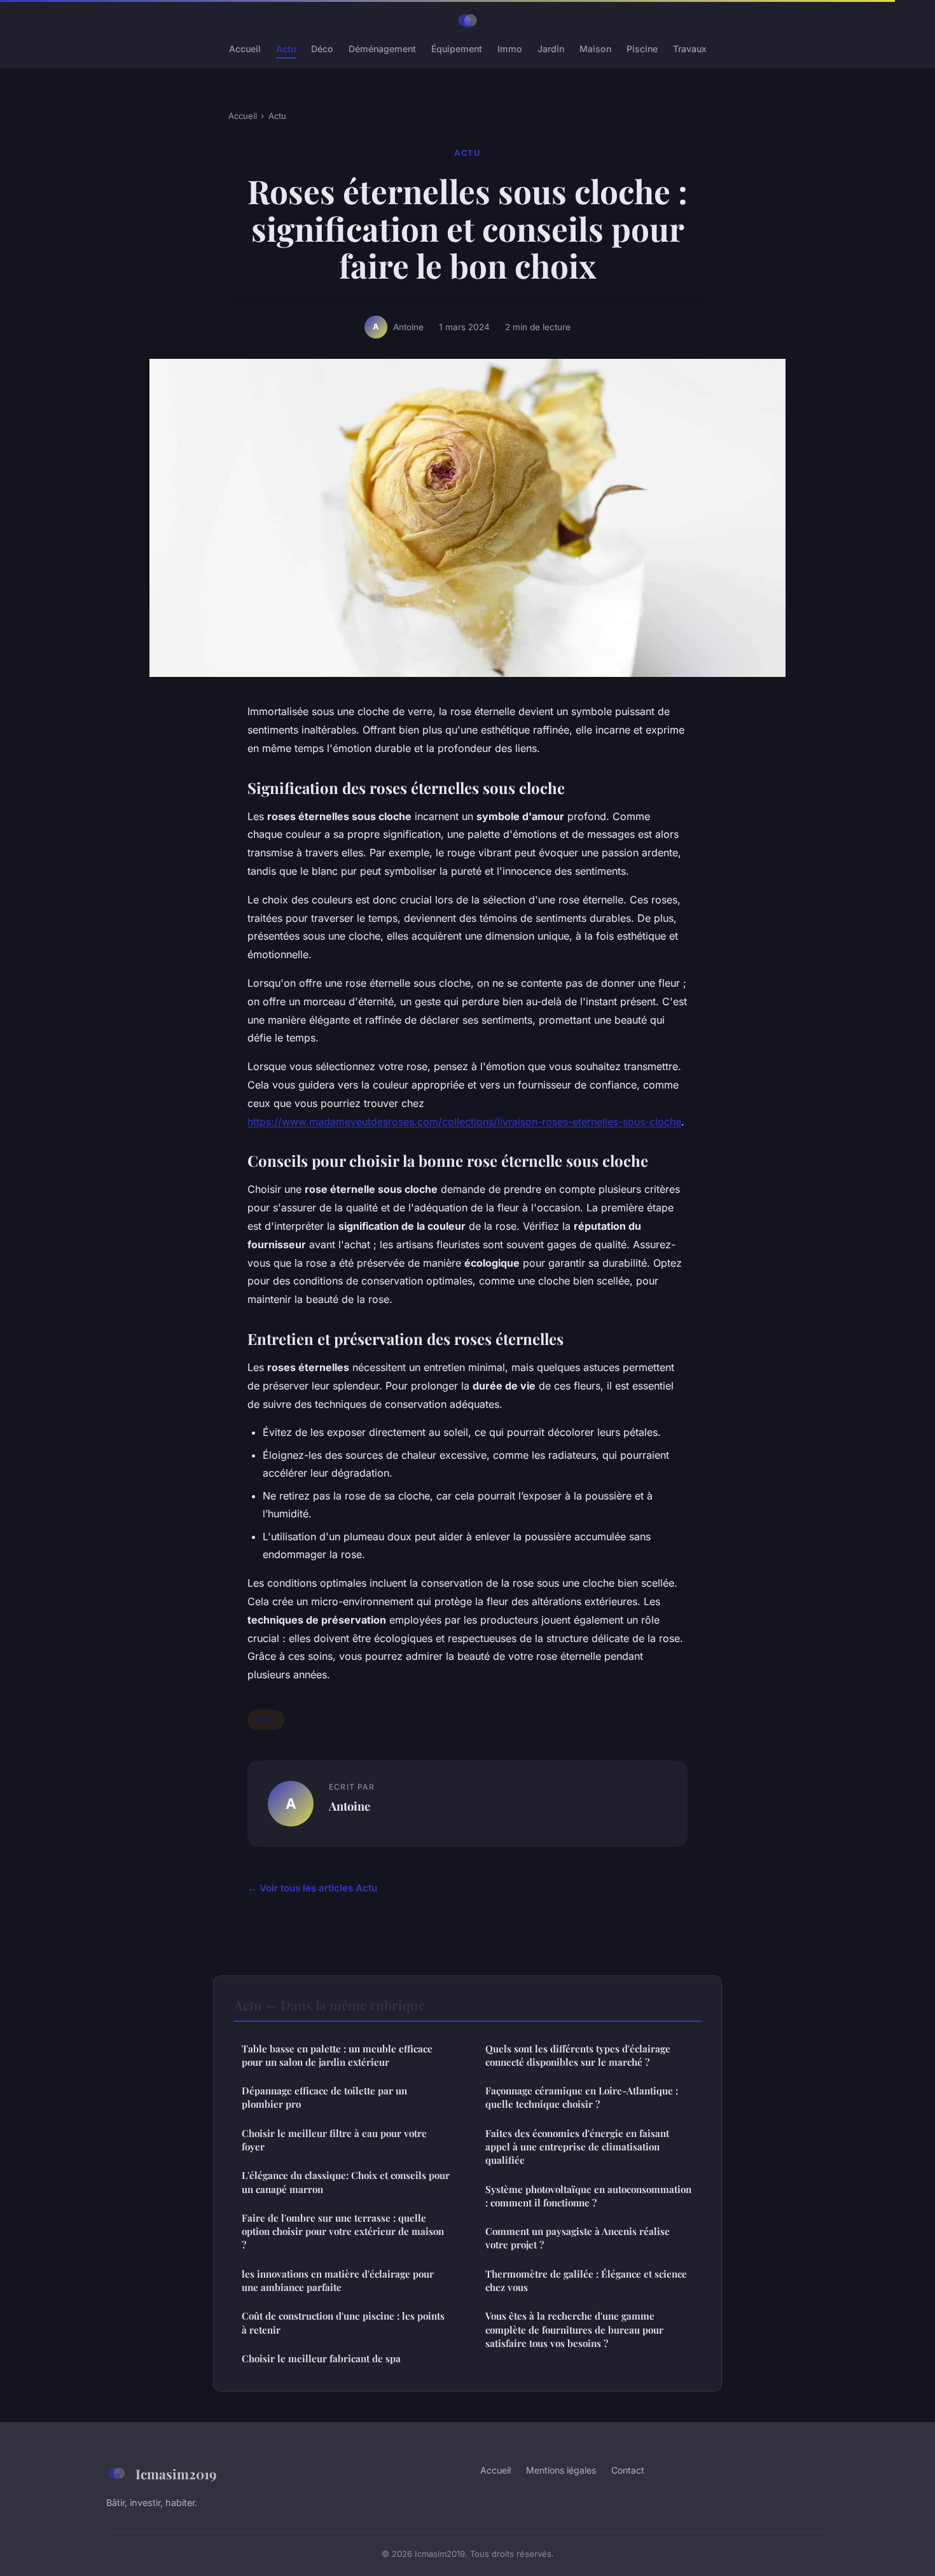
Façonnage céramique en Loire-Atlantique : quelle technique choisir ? (582, 2097)
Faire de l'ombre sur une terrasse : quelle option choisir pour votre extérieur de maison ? (343, 2231)
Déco (322, 49)
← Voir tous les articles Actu (312, 1888)
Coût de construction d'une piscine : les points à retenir (343, 2322)
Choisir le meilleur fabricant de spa (321, 2358)
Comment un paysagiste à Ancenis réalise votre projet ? (578, 2238)
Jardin (551, 49)
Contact (628, 2470)
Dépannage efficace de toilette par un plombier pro (324, 2097)
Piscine (642, 49)
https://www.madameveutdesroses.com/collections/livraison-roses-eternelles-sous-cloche (464, 1122)
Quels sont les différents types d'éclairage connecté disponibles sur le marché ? (578, 2055)
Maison (595, 49)
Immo (510, 49)
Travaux (690, 49)
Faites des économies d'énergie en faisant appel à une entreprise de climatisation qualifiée (577, 2147)
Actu (286, 49)
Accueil (245, 49)
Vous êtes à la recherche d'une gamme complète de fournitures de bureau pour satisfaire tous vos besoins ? (574, 2329)
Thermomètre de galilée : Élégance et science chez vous (586, 2280)
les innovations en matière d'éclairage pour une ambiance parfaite (338, 2280)
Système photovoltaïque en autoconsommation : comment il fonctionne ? (588, 2196)
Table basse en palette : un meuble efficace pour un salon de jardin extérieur (337, 2055)
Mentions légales (561, 2470)
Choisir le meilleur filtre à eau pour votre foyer (334, 2140)
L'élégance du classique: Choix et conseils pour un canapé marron (346, 2182)
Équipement (457, 49)
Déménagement (382, 49)
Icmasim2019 (176, 2474)
